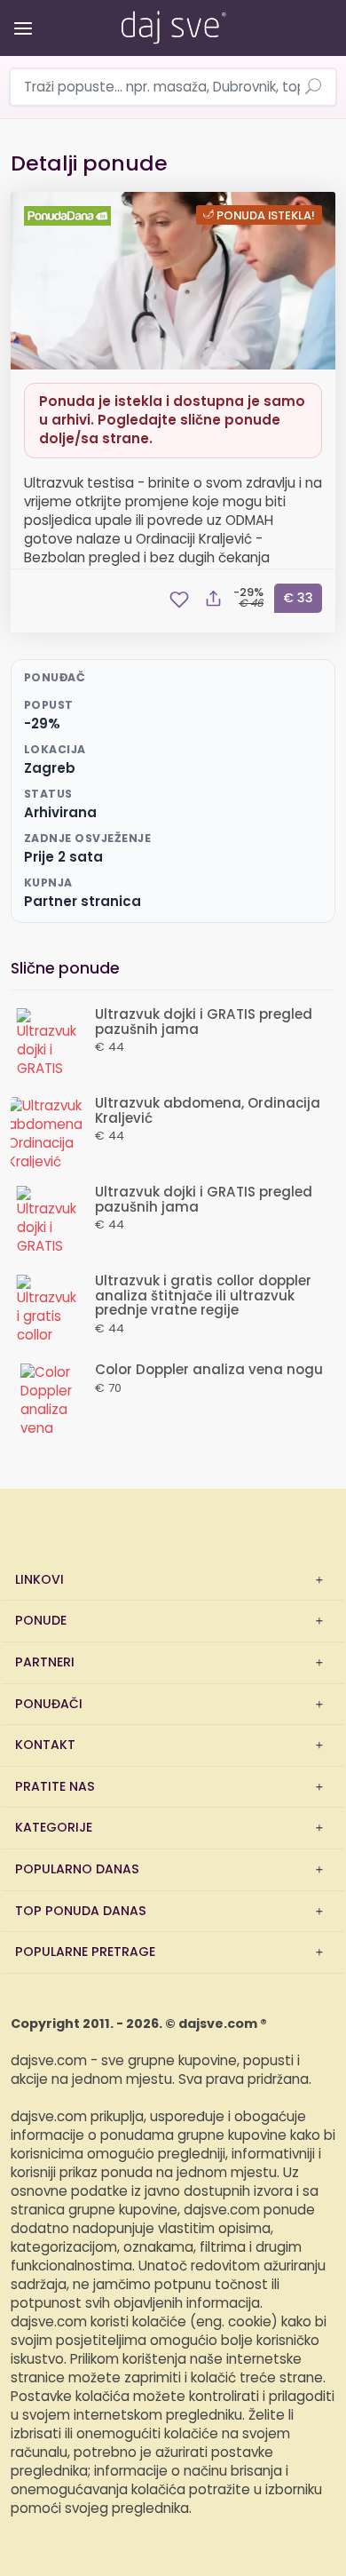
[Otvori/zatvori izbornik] (20, 16)
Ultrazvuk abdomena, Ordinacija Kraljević (208, 1111)
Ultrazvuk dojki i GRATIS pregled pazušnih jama (204, 1022)
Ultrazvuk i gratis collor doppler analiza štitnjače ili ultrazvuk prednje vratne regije (203, 1296)
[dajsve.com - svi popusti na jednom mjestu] (173, 24)
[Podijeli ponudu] (213, 600)
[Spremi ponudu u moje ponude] (179, 600)
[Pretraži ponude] (313, 88)
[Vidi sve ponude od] (70, 216)
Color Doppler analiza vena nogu (209, 1370)
